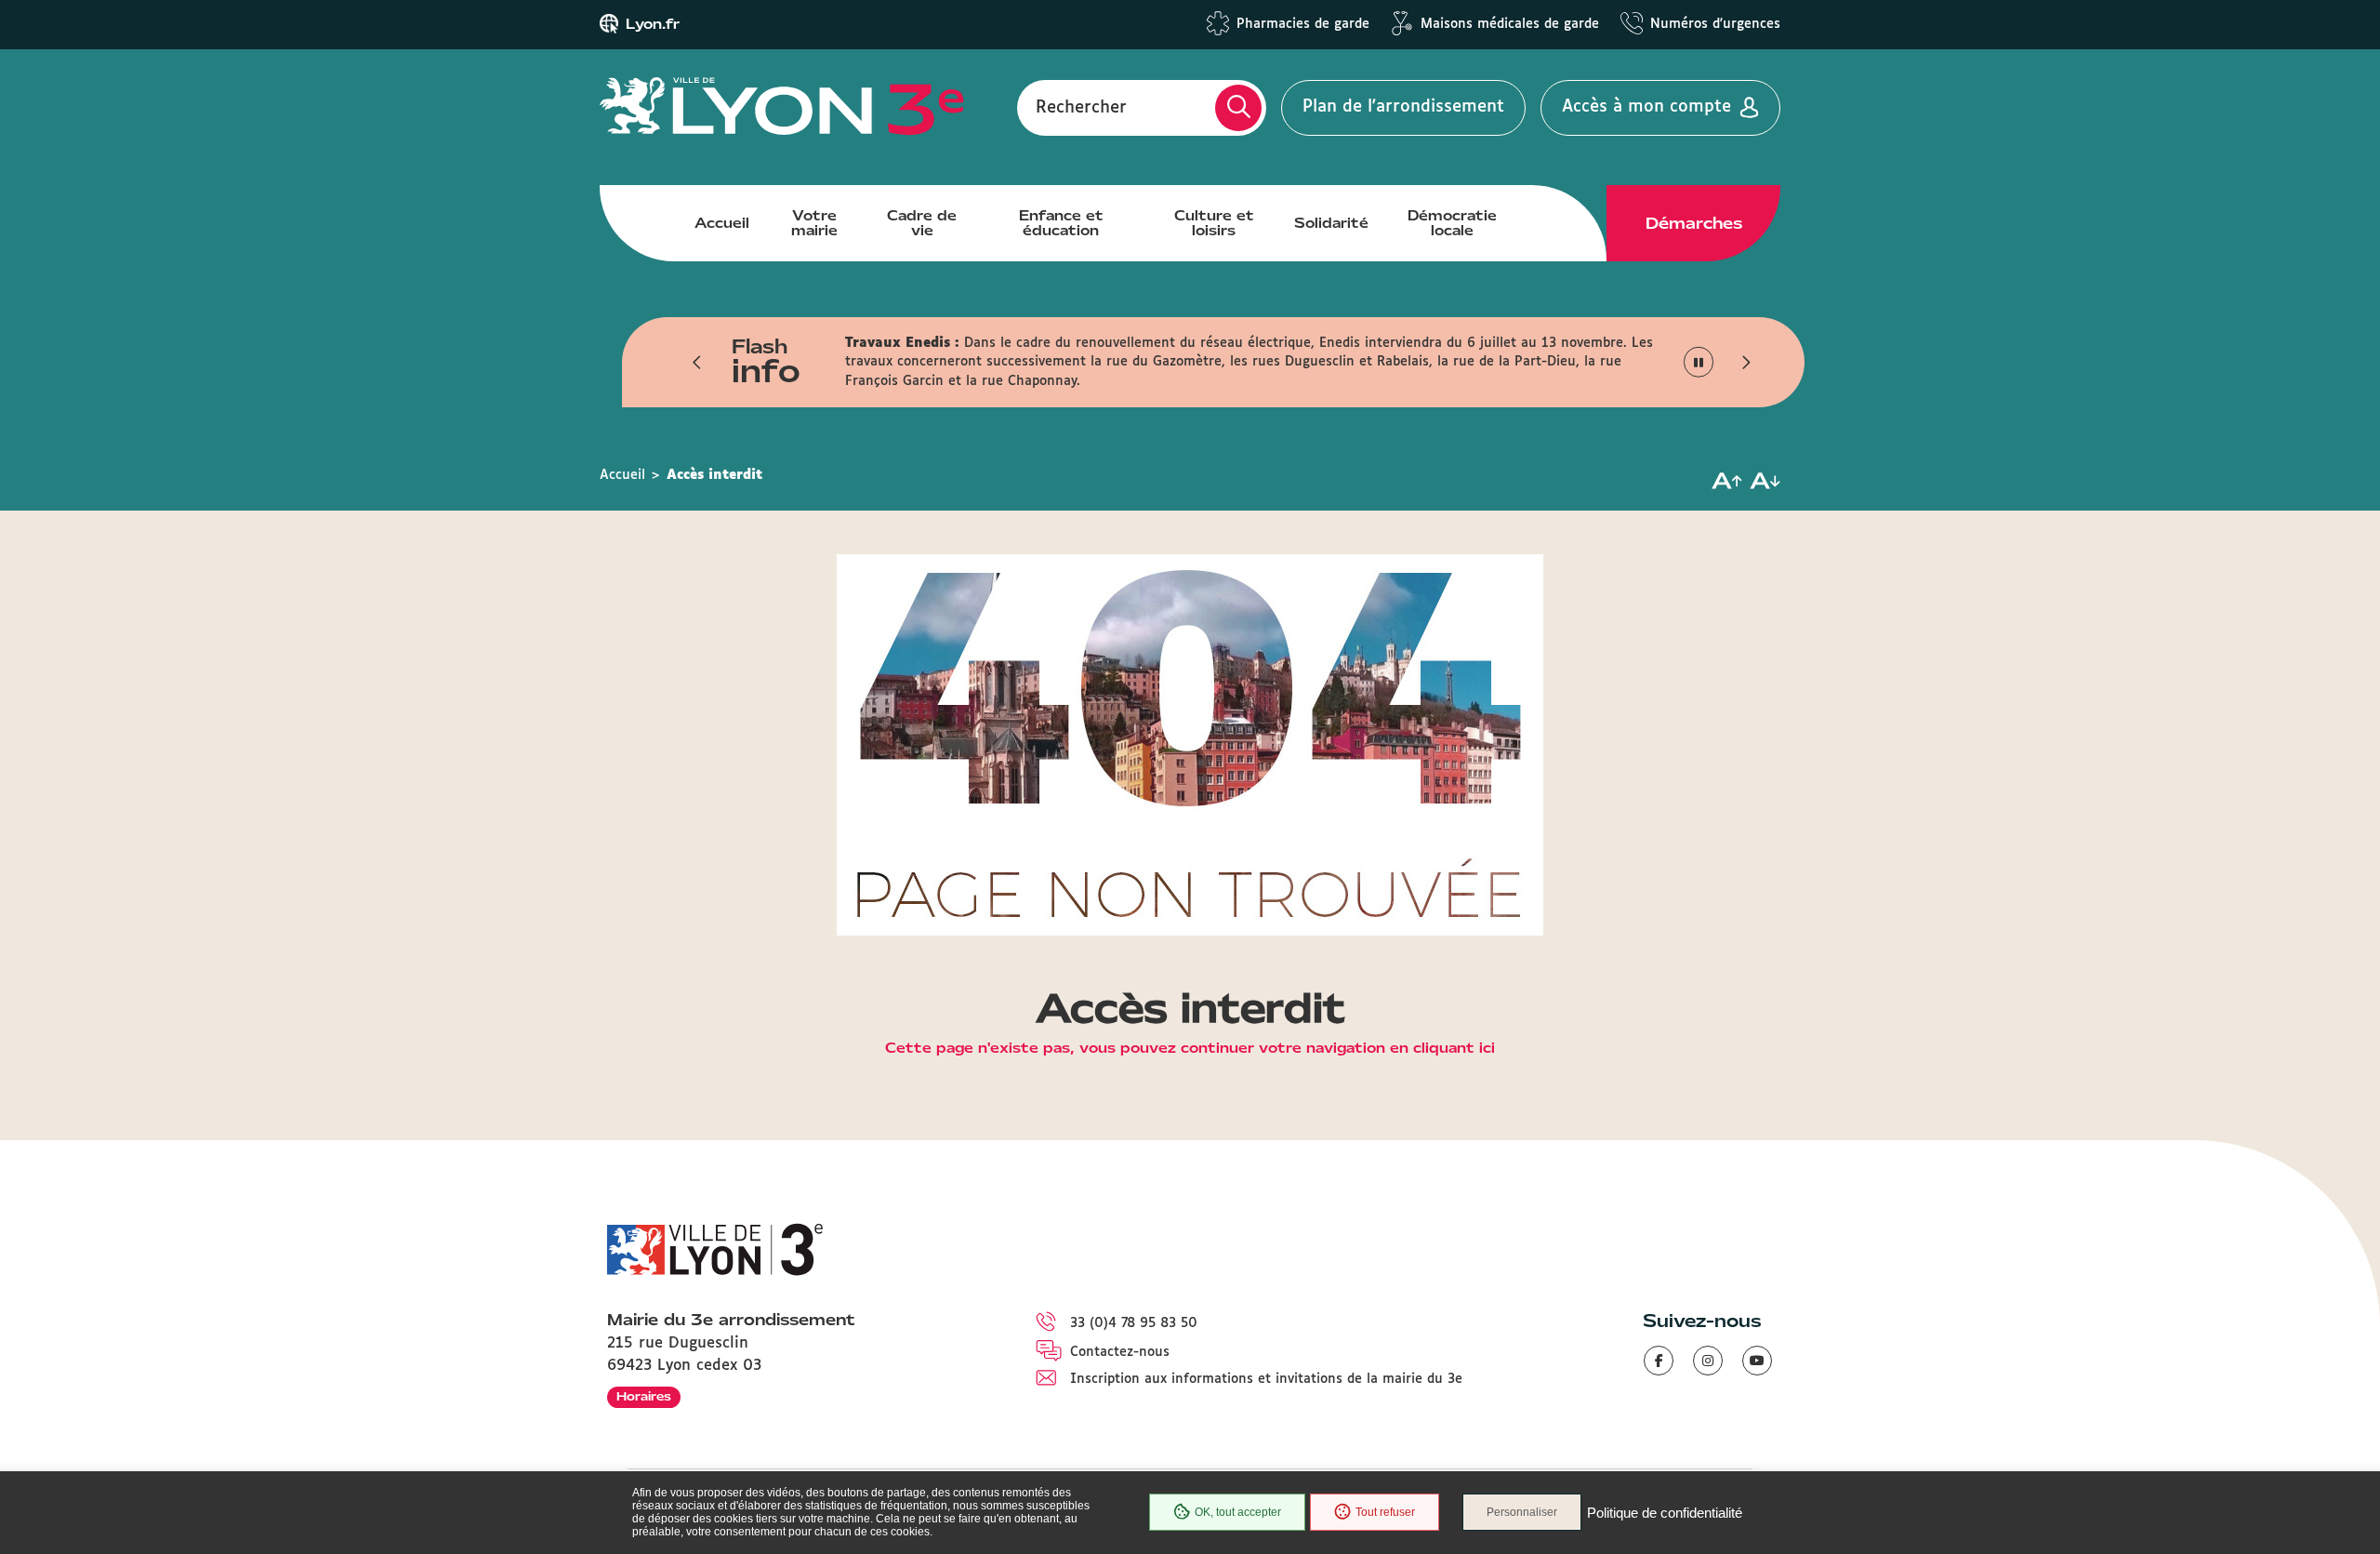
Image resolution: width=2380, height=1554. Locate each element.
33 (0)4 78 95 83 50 (1134, 1323)
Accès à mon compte (1646, 107)
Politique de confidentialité (1665, 1513)
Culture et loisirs (1214, 223)
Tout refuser (1385, 1512)
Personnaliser (1522, 1512)
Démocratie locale (1452, 223)
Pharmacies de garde (1303, 24)
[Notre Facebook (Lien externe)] (1659, 1361)
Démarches (1694, 223)
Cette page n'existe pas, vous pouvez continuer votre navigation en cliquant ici (1190, 1049)
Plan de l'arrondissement (1403, 107)
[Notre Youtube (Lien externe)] (1757, 1361)
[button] (697, 362)
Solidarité (1331, 223)
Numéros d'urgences (1715, 24)
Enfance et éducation (1061, 223)
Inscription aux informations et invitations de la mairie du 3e (1266, 1379)
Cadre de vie (922, 223)
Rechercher (1081, 107)
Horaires (644, 1396)
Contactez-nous (1120, 1352)
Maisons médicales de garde (1510, 24)
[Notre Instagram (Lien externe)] (1708, 1361)
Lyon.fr (653, 24)
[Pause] (1699, 362)
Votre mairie (814, 223)
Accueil (722, 223)
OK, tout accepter (1238, 1512)
